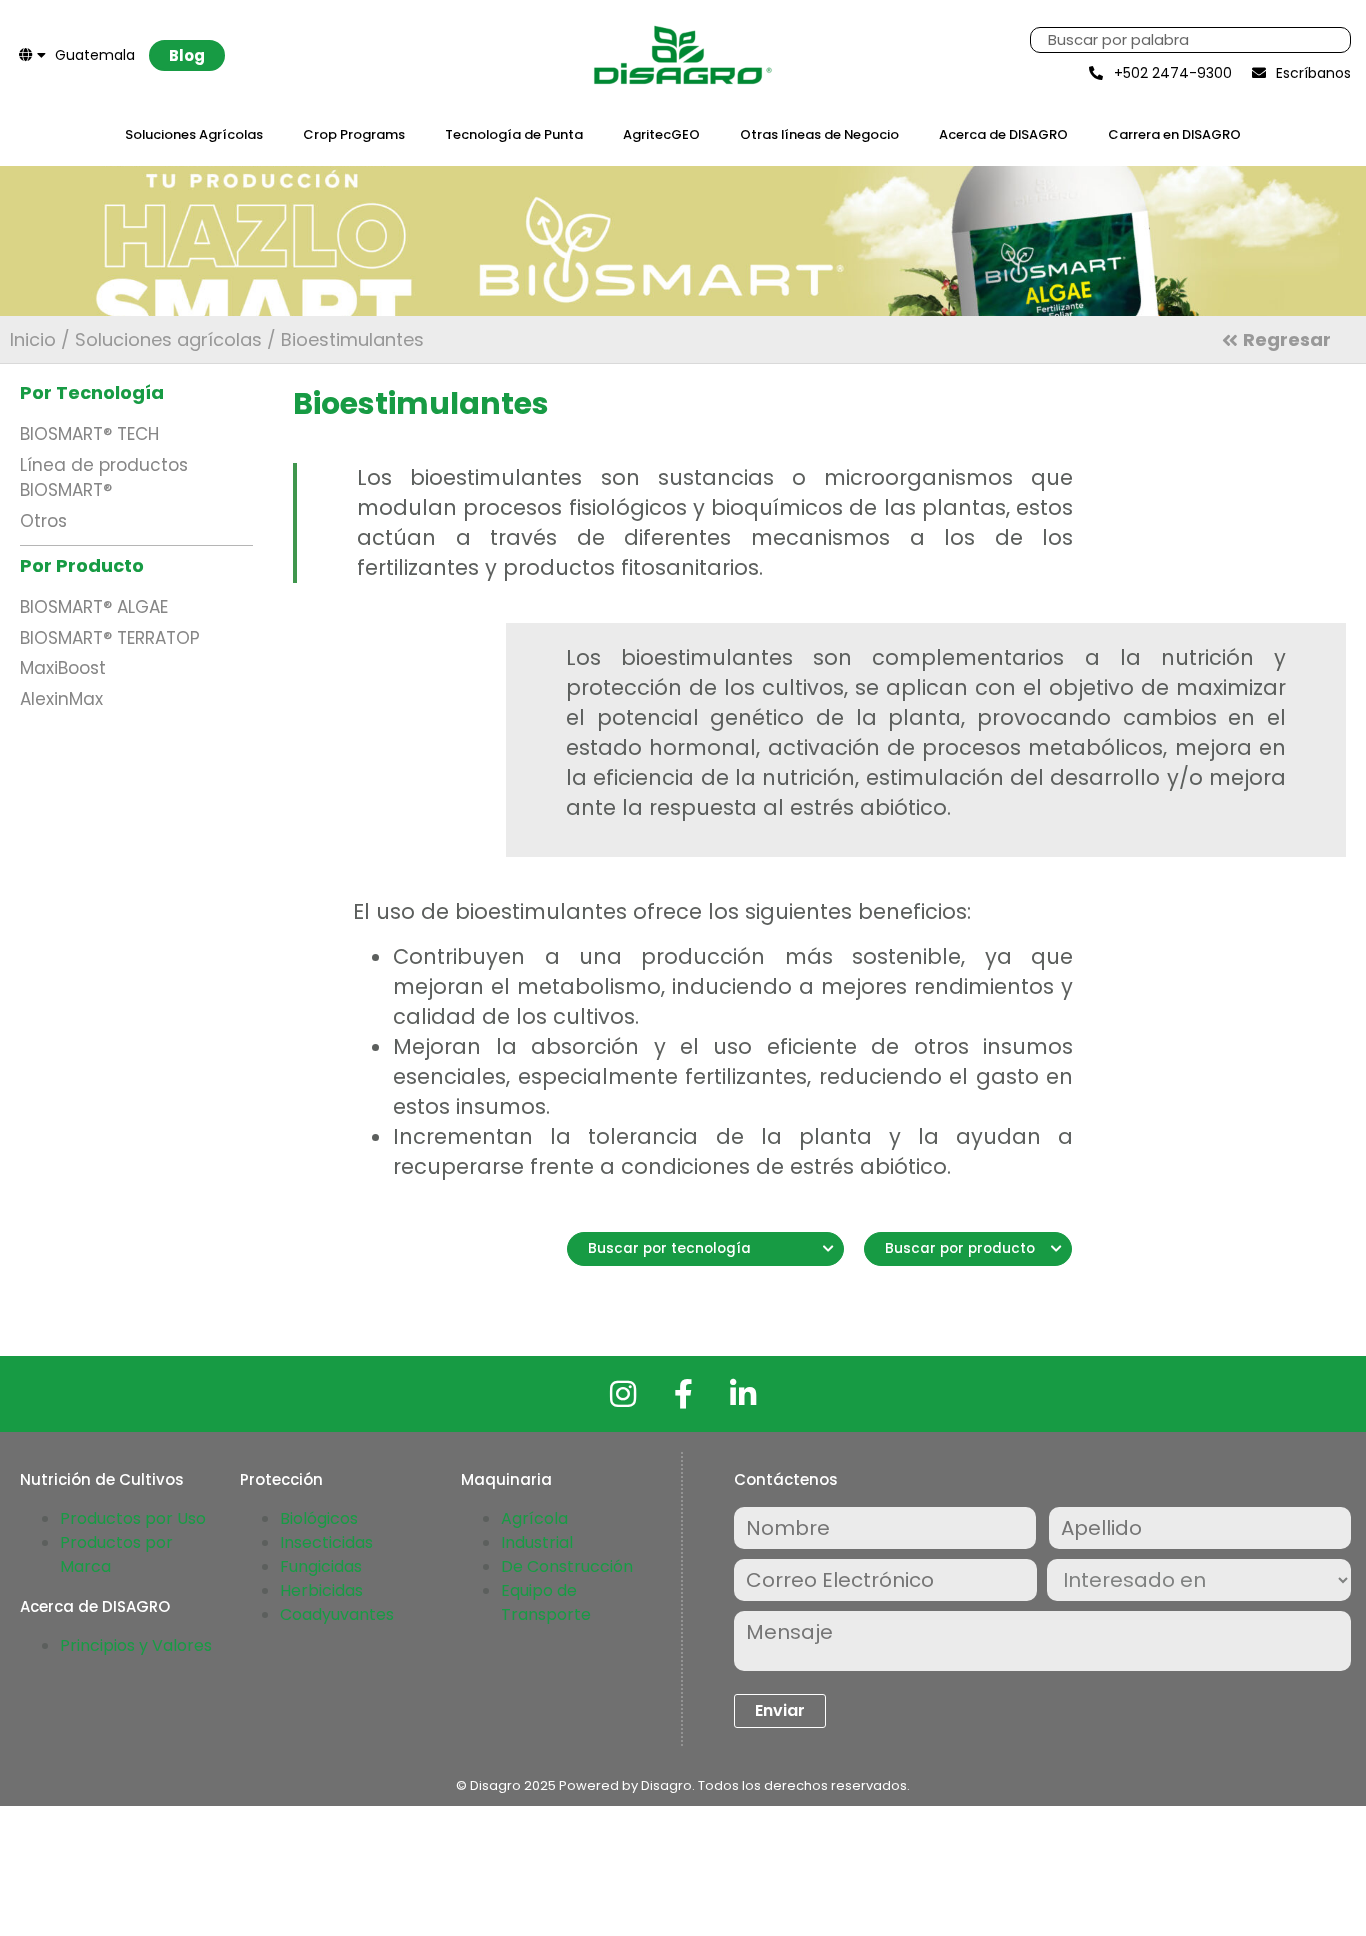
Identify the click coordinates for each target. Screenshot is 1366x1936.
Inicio (33, 339)
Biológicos (319, 1518)
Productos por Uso (133, 1518)
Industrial (537, 1542)
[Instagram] (623, 1394)
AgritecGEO (661, 134)
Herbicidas (321, 1590)
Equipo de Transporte (546, 1602)
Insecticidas (326, 1542)
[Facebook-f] (683, 1394)
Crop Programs (354, 134)
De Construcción (567, 1566)
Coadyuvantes (337, 1614)
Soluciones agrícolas (168, 339)
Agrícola (534, 1518)
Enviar (780, 1710)
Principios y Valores (136, 1645)
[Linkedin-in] (743, 1394)
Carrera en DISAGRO (1174, 134)
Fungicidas (321, 1566)
